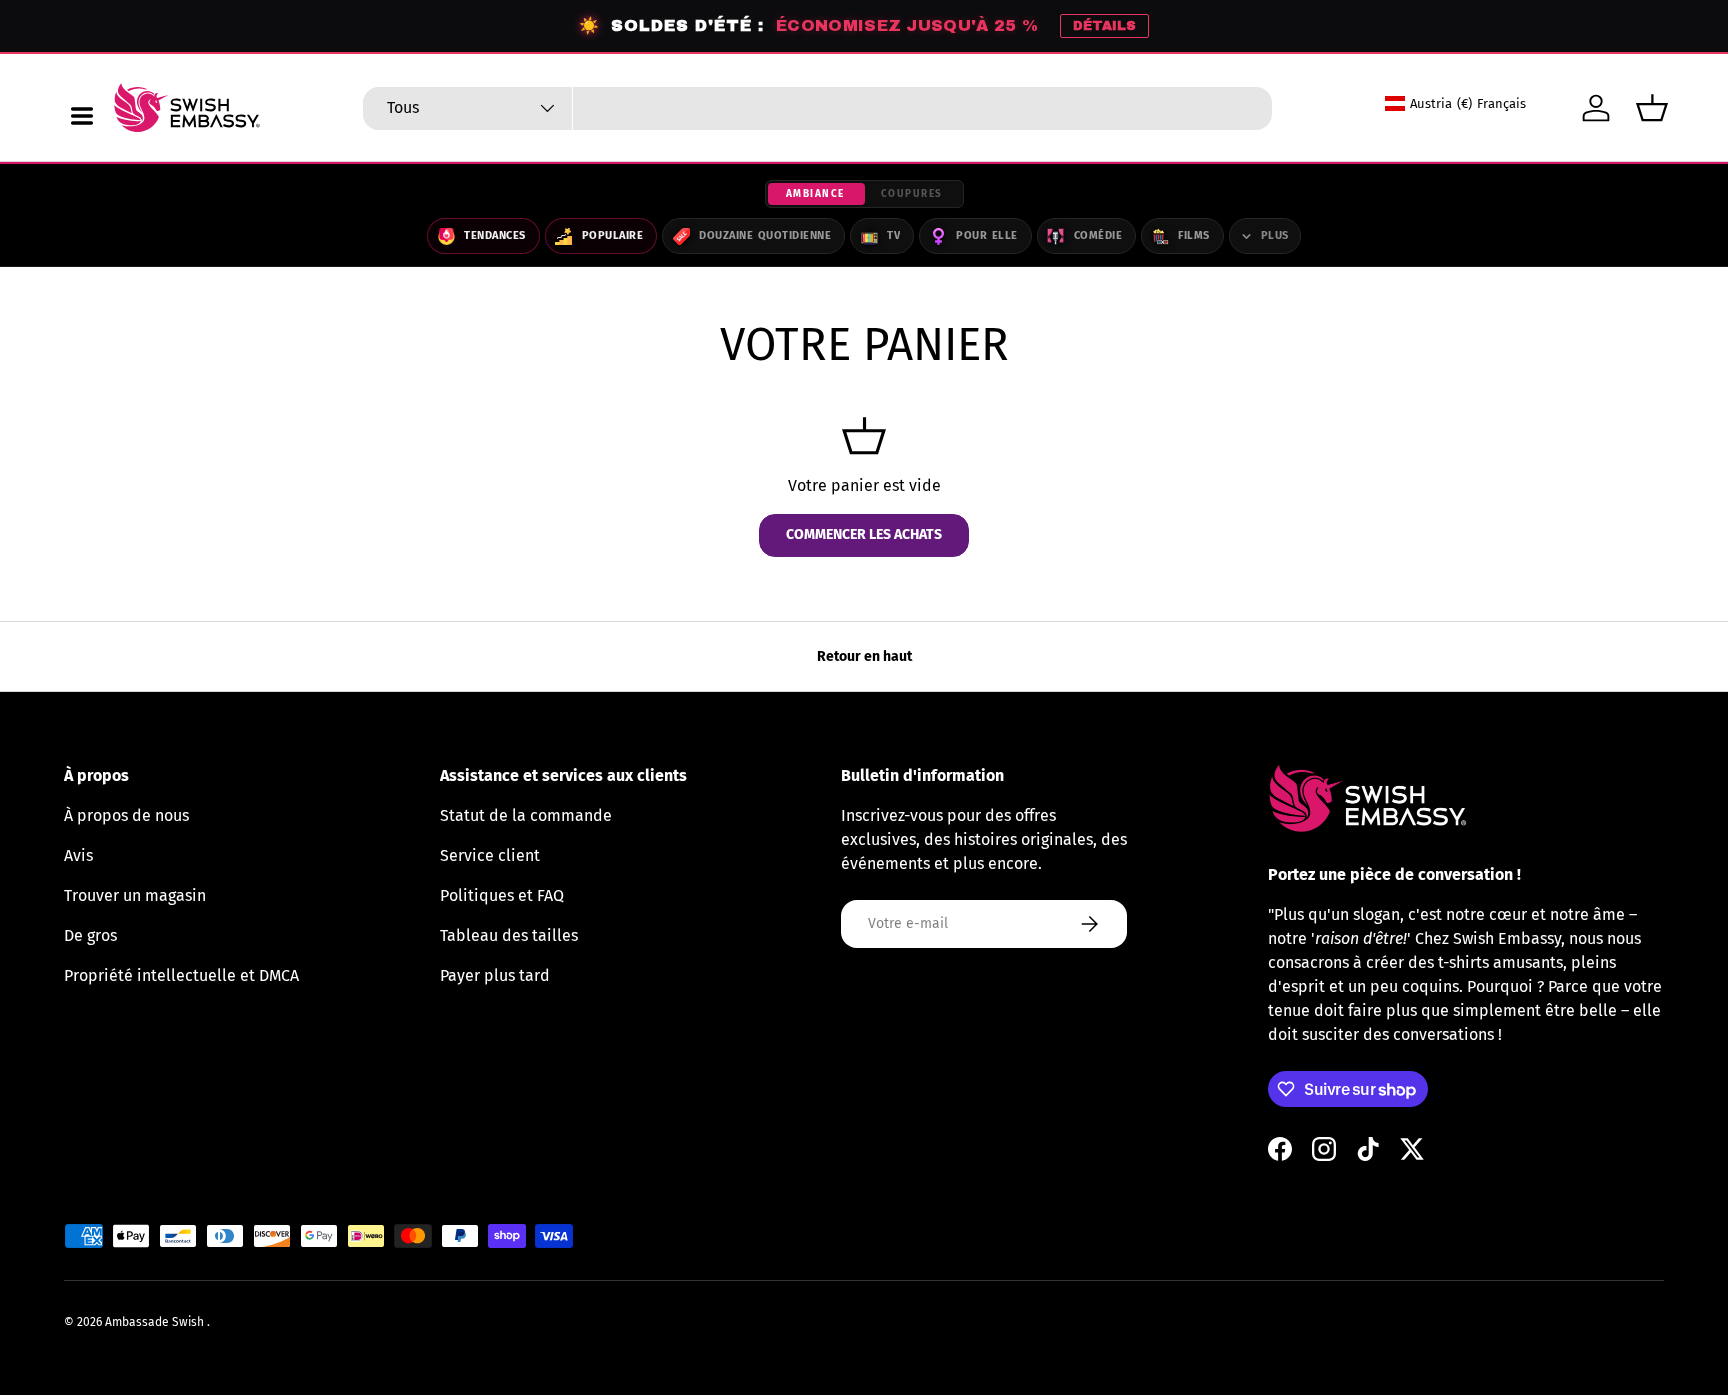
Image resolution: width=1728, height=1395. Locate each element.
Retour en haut (864, 656)
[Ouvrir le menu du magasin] (82, 116)
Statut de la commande (526, 815)
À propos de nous (126, 815)
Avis (78, 855)
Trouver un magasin (135, 895)
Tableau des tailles (509, 935)
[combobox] (818, 108)
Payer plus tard (495, 975)
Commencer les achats (864, 534)
